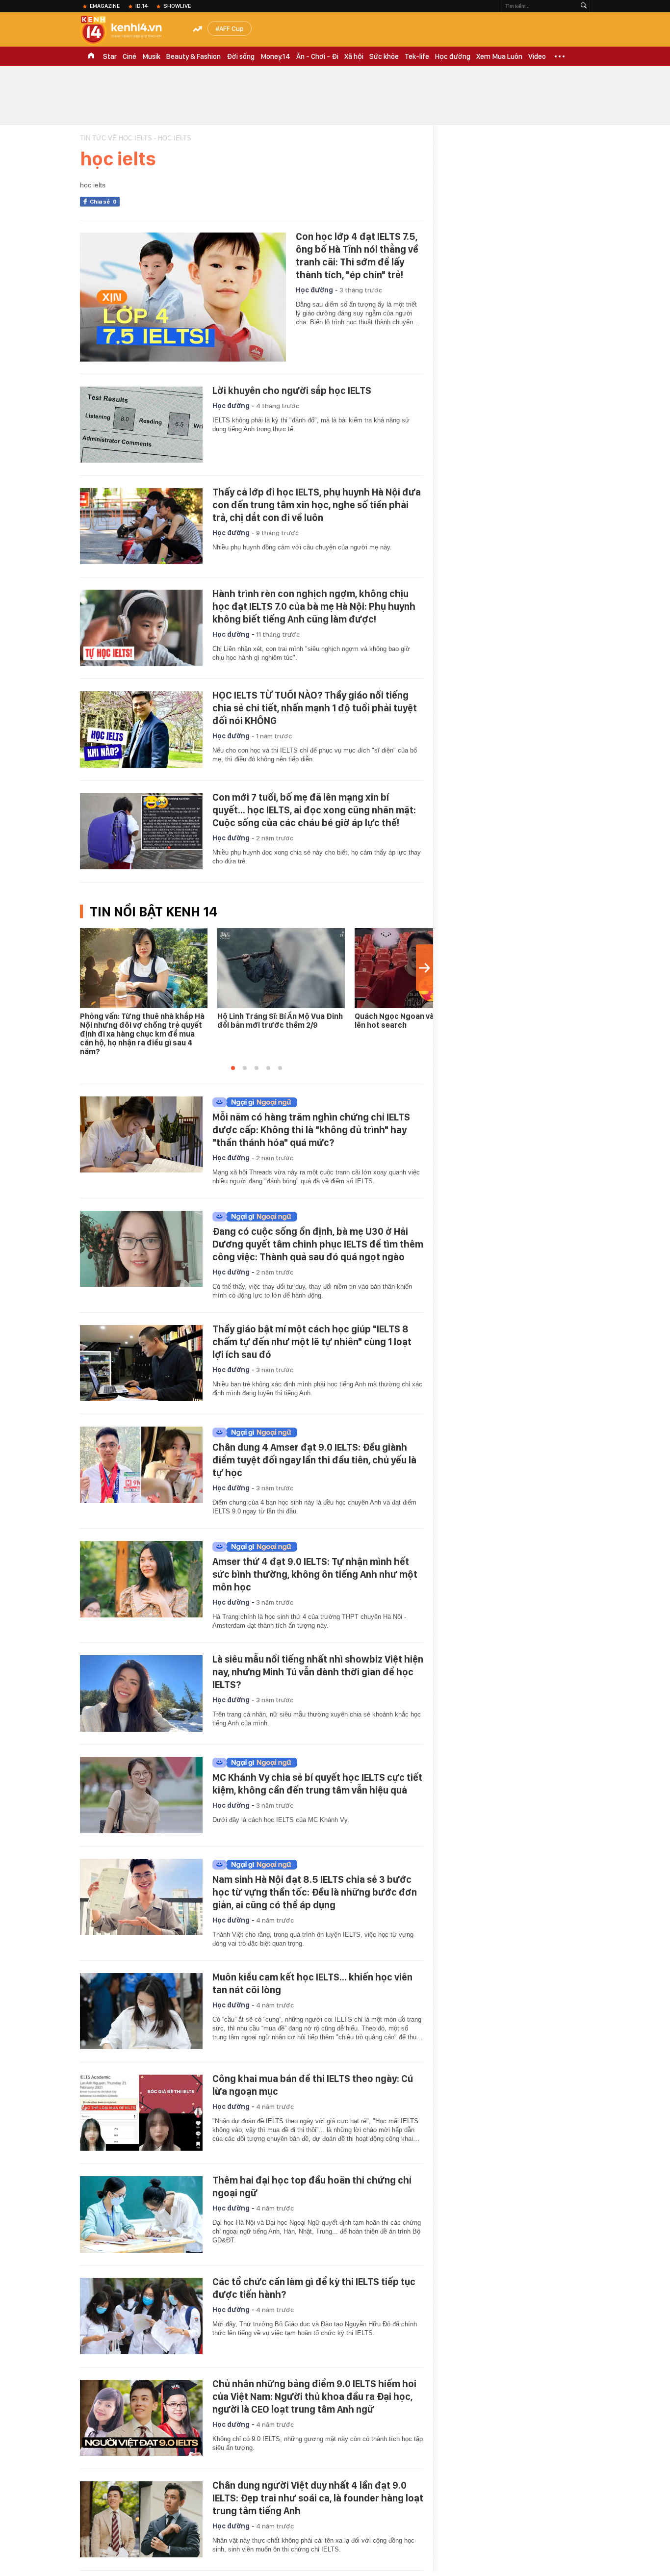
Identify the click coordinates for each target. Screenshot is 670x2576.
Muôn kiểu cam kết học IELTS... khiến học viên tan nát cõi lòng (312, 1983)
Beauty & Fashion (193, 56)
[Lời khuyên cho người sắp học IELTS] (141, 425)
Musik (151, 56)
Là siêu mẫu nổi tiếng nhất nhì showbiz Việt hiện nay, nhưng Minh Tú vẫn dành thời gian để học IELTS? (318, 1672)
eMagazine (105, 6)
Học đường (453, 56)
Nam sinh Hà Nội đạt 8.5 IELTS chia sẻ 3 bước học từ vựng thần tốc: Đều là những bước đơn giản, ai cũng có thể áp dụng (315, 1892)
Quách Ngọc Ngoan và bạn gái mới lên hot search (416, 1021)
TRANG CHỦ (91, 56)
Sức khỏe (384, 56)
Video (537, 56)
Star (110, 56)
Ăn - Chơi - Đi (317, 56)
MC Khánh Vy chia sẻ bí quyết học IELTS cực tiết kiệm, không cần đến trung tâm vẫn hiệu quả (317, 1784)
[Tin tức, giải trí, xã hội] (129, 30)
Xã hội (354, 56)
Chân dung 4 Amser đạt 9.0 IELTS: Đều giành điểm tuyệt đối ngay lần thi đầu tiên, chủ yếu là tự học (314, 1460)
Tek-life (417, 56)
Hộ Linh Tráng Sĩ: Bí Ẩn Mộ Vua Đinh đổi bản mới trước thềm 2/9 (280, 1021)
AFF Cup (232, 28)
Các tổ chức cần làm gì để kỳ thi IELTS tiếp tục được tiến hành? (314, 2288)
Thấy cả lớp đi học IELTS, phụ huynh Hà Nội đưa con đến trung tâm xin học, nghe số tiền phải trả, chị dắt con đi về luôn (317, 505)
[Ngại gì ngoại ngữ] (315, 1102)
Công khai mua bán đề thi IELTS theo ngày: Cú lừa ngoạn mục (313, 2085)
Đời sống (241, 56)
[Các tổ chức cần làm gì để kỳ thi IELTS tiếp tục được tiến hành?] (141, 2316)
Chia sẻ (103, 202)
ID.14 (142, 6)
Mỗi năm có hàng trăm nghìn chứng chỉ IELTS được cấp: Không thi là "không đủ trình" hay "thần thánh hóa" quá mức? (311, 1130)
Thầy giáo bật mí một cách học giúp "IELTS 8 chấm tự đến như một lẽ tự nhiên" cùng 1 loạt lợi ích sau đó (312, 1342)
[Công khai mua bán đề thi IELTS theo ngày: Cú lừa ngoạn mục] (141, 2113)
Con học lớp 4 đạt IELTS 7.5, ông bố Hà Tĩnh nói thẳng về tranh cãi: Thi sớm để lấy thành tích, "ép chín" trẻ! (357, 256)
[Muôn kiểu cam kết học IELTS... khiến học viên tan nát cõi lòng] (141, 2011)
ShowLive (177, 6)
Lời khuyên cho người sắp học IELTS (292, 390)
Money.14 (275, 56)
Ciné (129, 56)
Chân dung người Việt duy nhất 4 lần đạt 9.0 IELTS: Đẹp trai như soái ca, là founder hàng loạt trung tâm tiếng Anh (318, 2498)
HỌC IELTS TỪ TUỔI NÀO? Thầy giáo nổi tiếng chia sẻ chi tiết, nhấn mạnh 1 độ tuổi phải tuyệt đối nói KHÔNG (315, 708)
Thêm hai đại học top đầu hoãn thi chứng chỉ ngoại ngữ (312, 2186)
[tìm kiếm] (584, 6)
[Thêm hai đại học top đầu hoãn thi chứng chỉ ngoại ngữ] (141, 2214)
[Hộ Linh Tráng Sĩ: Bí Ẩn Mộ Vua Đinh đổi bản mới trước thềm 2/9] (281, 968)
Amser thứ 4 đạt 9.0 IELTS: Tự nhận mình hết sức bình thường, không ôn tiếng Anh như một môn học (315, 1574)
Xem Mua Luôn (499, 56)
